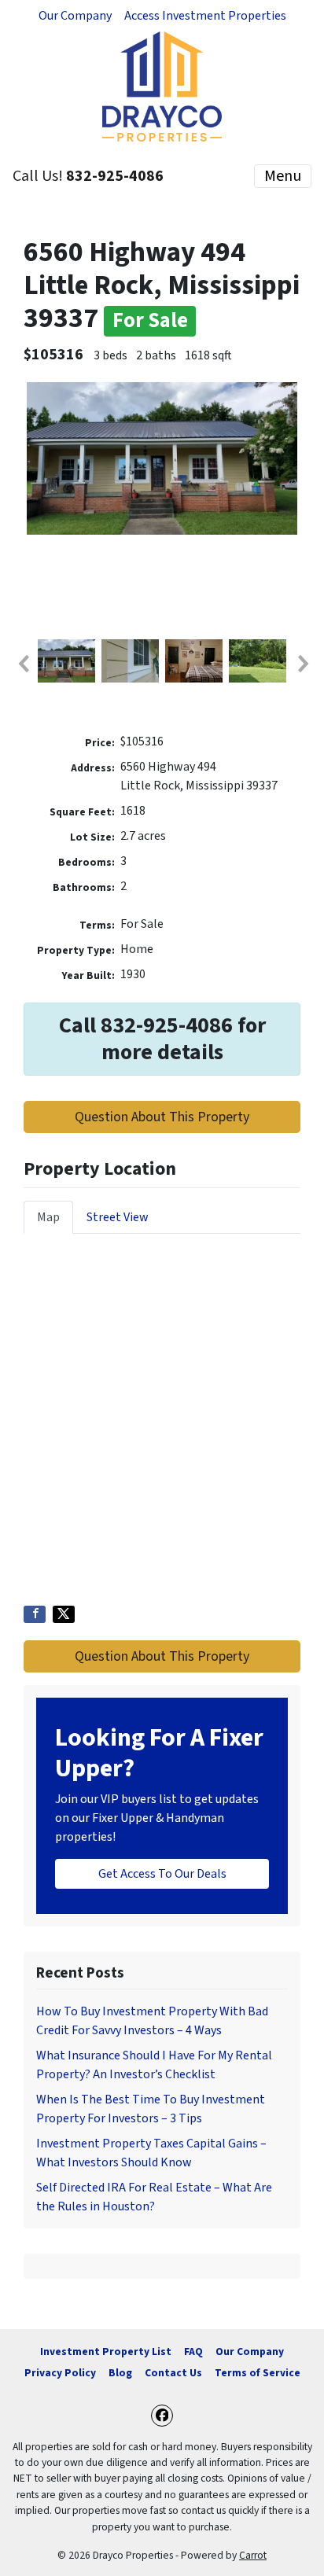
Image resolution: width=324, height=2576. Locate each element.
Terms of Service (258, 2373)
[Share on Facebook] (35, 1614)
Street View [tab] (118, 1217)
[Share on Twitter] (64, 1614)
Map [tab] (48, 1217)
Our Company (75, 16)
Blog (120, 2373)
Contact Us (173, 2373)
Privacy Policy (60, 2373)
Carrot (253, 2555)
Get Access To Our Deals (162, 1874)
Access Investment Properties (205, 16)
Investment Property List (106, 2352)
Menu (283, 176)
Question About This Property (162, 1117)
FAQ (193, 2352)
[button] (23, 664)
